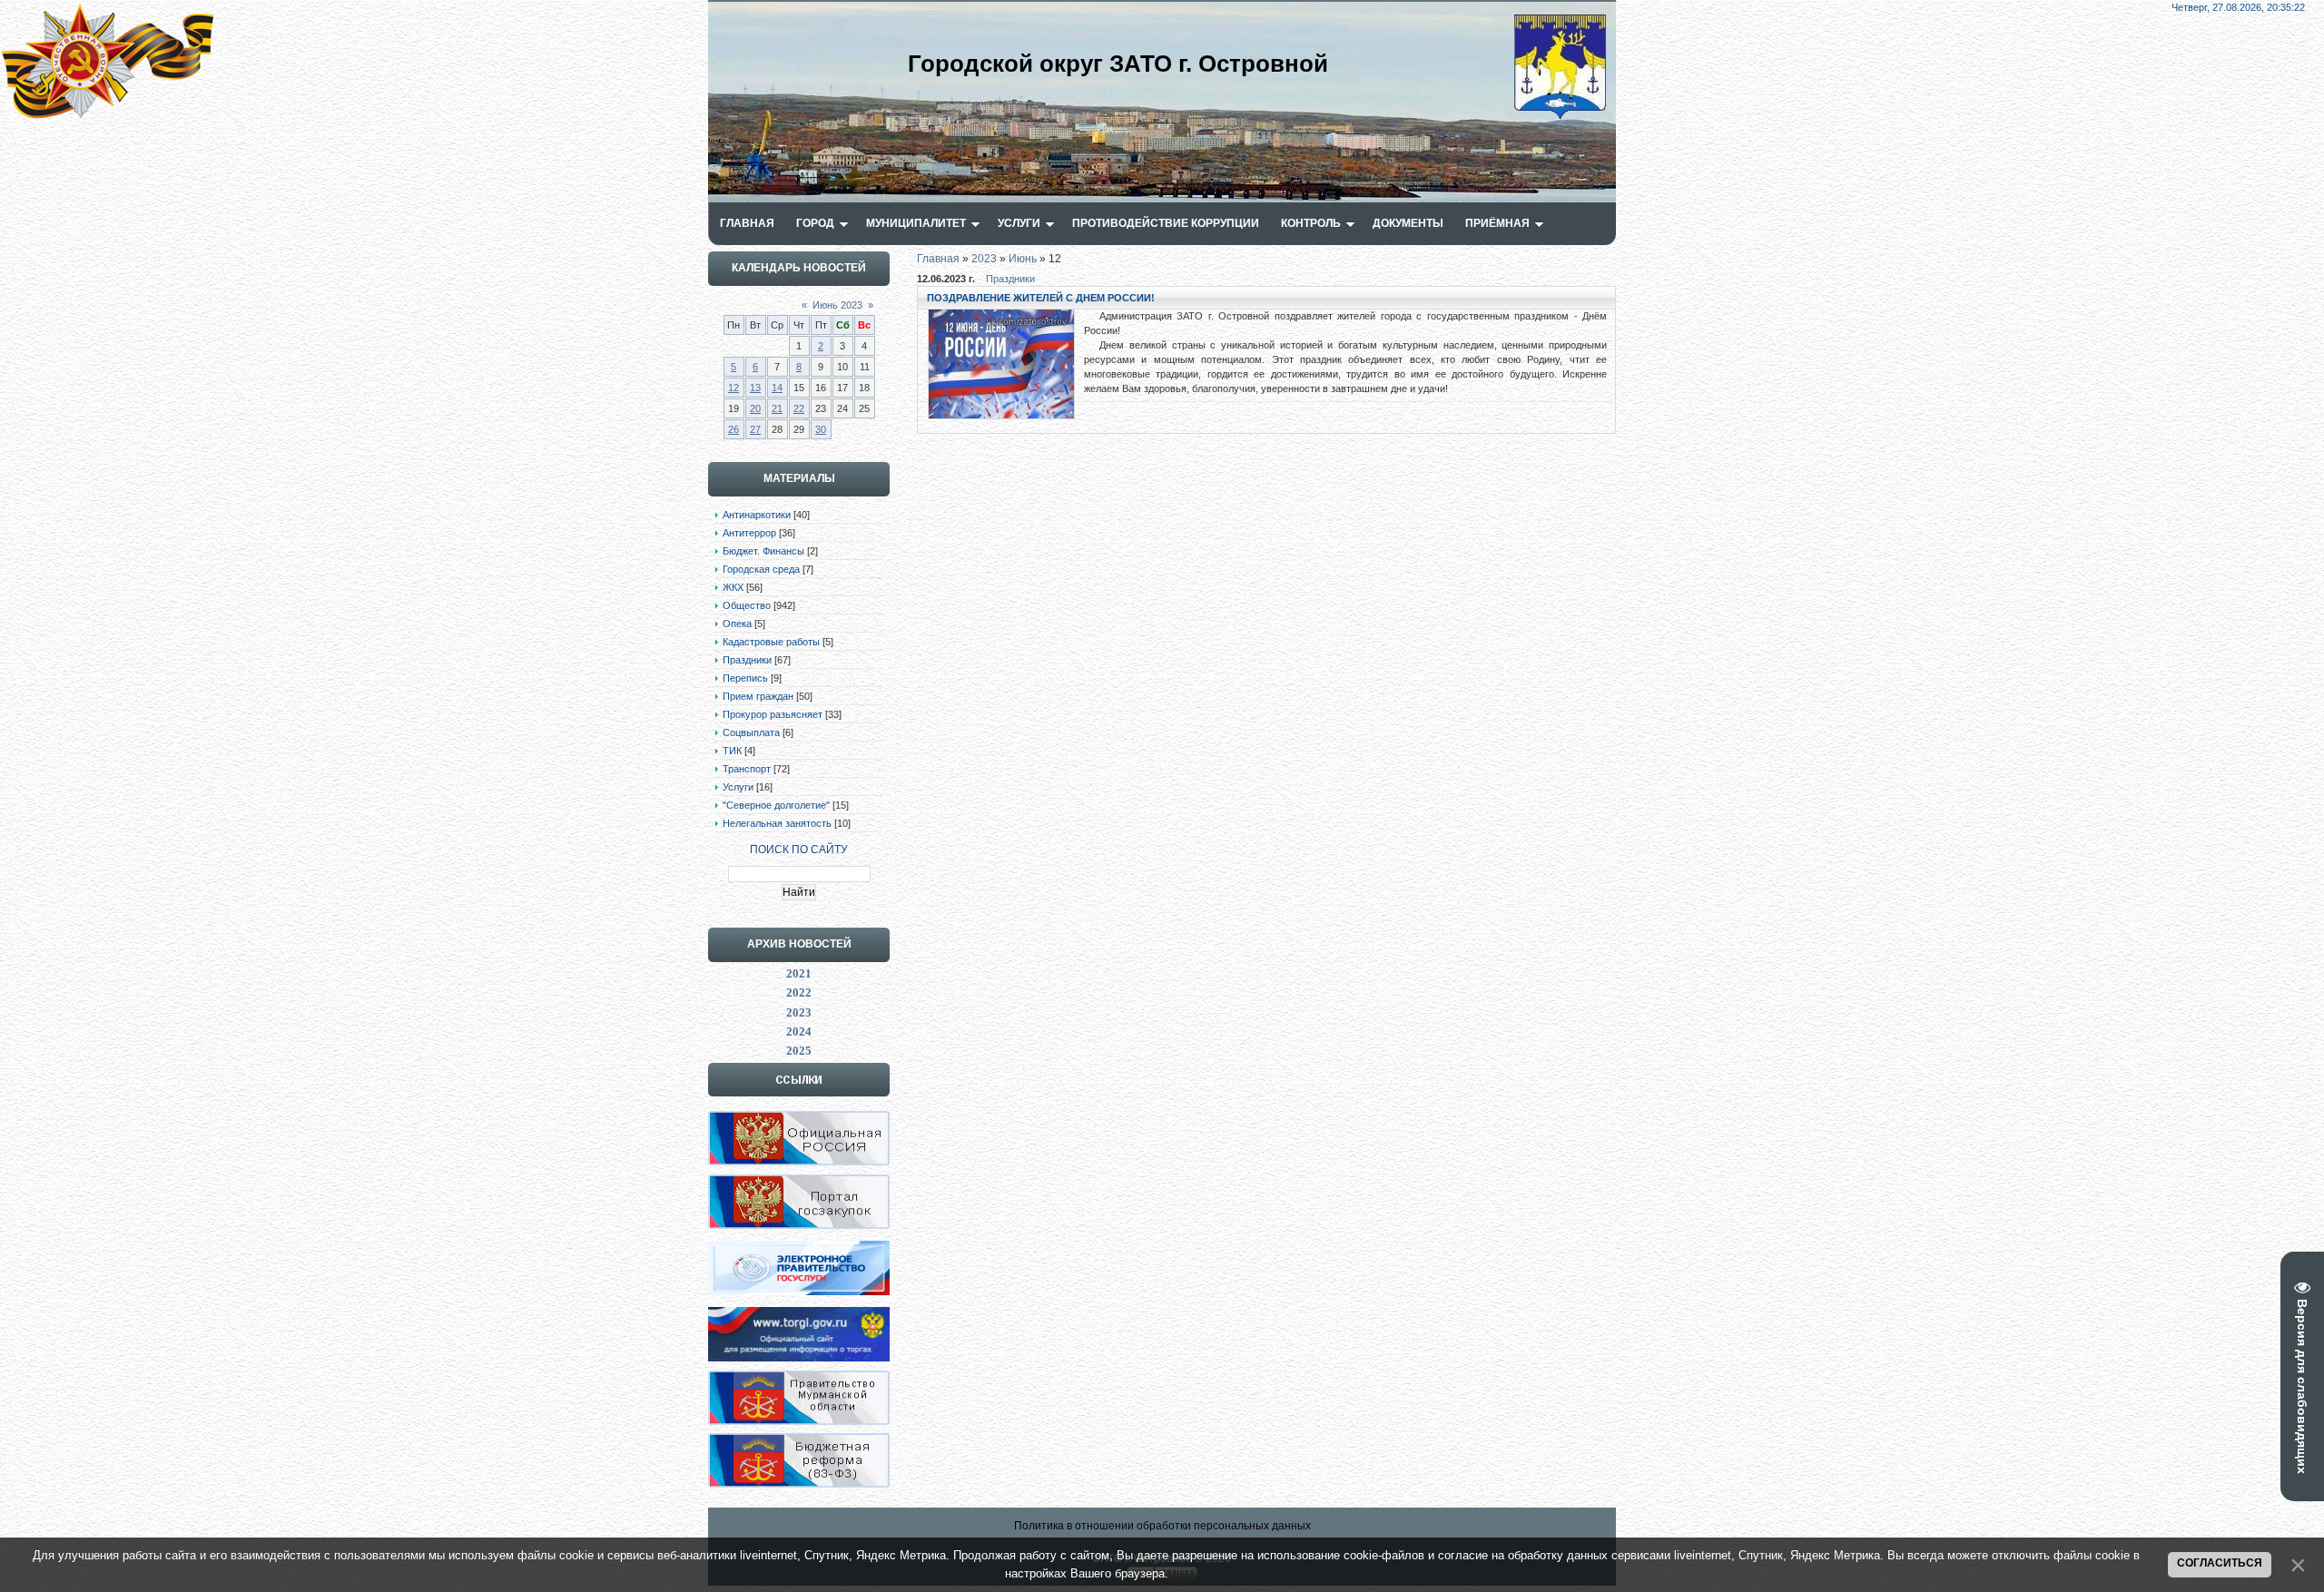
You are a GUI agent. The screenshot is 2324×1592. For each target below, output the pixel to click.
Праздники (747, 660)
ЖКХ (733, 587)
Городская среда (761, 569)
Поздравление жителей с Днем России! (1041, 298)
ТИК (732, 751)
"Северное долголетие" (776, 805)
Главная (938, 259)
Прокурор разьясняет (773, 714)
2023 (984, 259)
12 (734, 388)
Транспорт (747, 769)
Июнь (1023, 259)
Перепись (745, 678)
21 (777, 408)
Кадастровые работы (771, 642)
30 (821, 429)
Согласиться (2220, 1563)
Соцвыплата (751, 732)
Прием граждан (758, 696)
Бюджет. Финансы (763, 551)
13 (755, 388)
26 (734, 429)
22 (799, 408)
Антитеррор (749, 533)
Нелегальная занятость (777, 823)
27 (755, 429)
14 (777, 388)
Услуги (738, 787)
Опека (737, 624)
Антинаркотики (757, 515)
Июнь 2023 (837, 305)
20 (755, 408)
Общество (747, 605)
